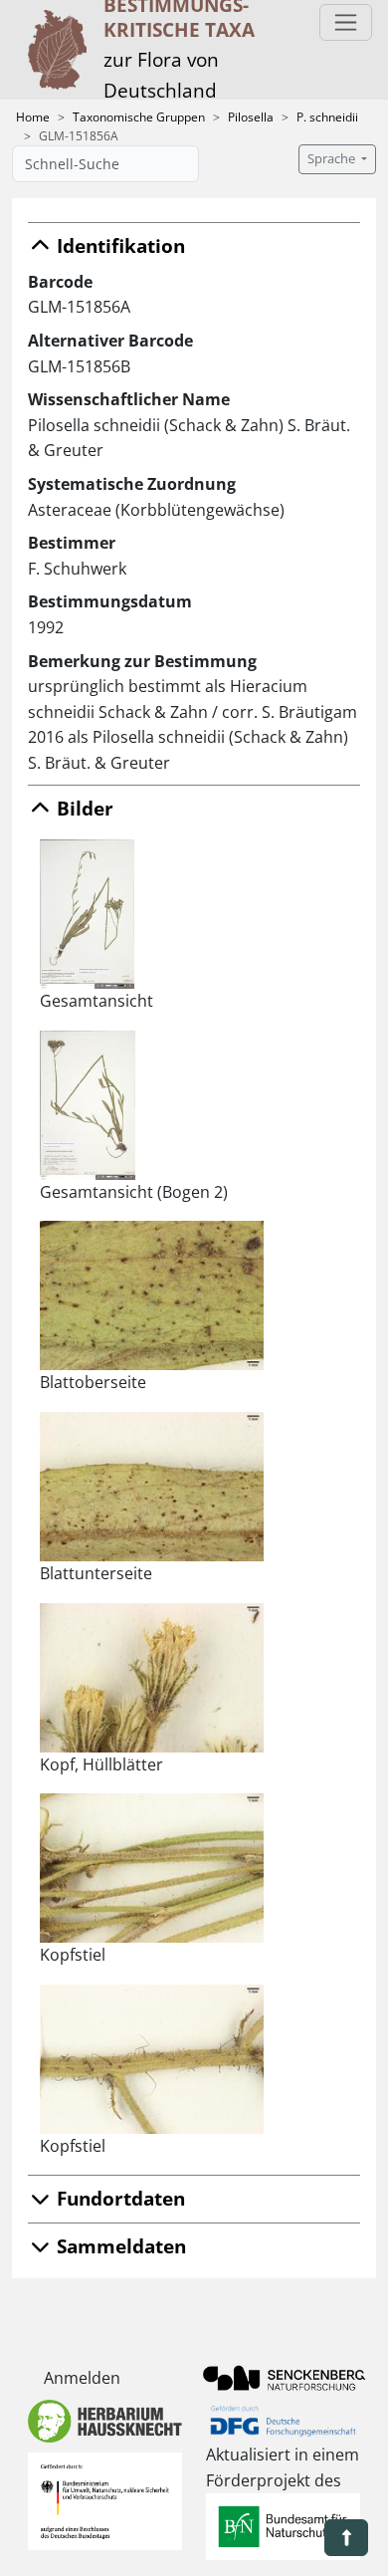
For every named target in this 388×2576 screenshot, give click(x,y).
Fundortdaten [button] (118, 2198)
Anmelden (82, 2378)
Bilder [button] (83, 808)
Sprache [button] (333, 159)
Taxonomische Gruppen (139, 117)
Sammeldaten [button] (119, 2246)
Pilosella (251, 117)
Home (33, 117)
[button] (346, 2538)
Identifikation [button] (118, 245)
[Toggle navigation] (346, 22)
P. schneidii (327, 117)
